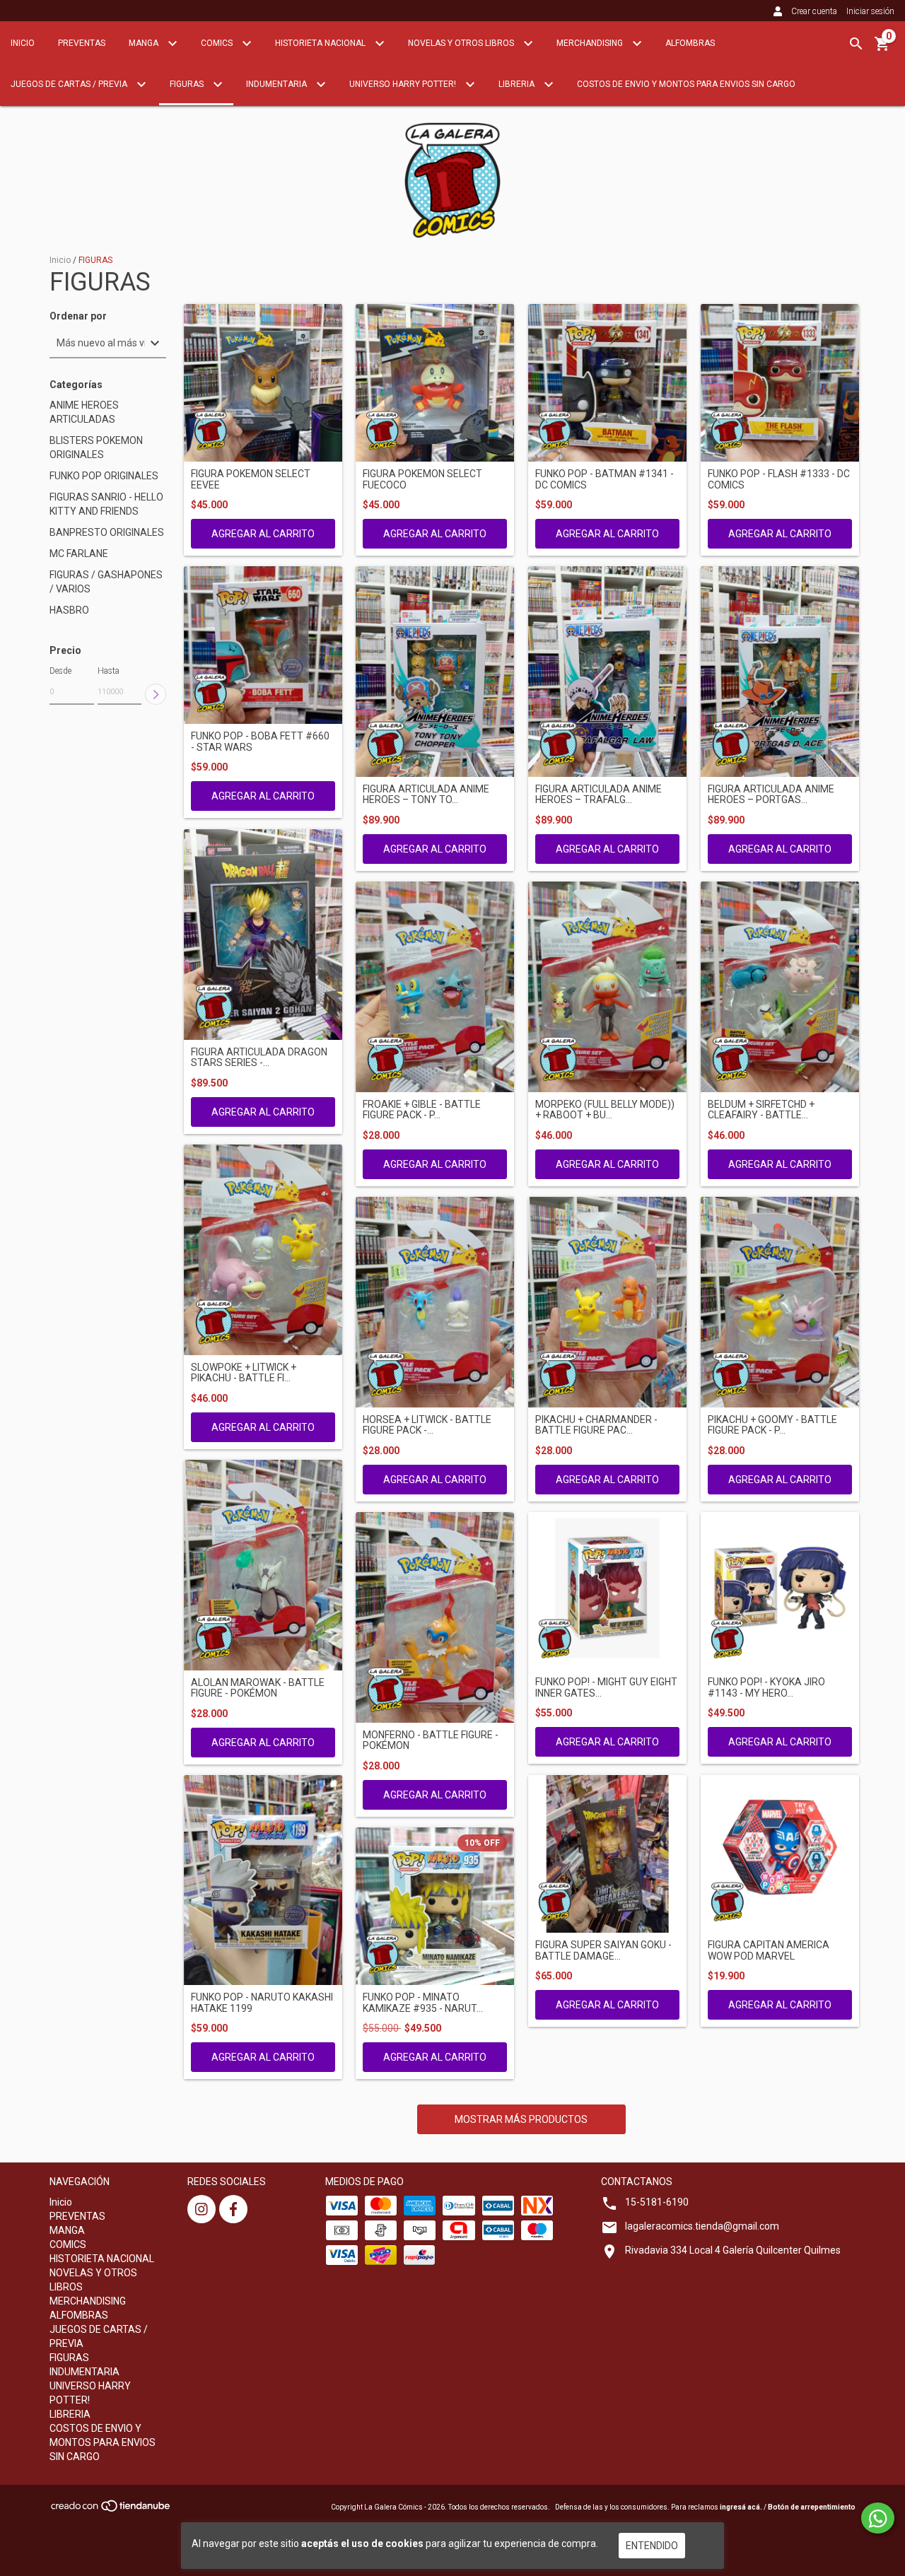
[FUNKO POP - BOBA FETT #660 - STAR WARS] (263, 645)
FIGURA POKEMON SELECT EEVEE (251, 479)
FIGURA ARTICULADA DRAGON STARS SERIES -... (259, 1058)
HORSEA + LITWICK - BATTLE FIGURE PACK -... (427, 1425)
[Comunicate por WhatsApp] (878, 2518)
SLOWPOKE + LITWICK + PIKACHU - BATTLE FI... (244, 1373)
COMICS (218, 43)
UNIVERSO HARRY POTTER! (404, 84)
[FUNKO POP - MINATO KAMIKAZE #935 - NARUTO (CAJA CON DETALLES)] (435, 1907)
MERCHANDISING (591, 43)
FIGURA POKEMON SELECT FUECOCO (422, 479)
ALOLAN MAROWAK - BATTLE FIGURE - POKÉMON (258, 1688)
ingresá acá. (741, 2507)
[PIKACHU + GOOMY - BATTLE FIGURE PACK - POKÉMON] (780, 1302)
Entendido (652, 2546)
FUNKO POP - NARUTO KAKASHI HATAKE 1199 (262, 2003)
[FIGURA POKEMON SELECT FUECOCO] (435, 383)
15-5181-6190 (657, 2202)
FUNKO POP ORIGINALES (104, 476)
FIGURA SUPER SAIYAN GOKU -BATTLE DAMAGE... (603, 1950)
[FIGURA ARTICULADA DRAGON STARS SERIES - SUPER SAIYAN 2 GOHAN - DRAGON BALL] (263, 935)
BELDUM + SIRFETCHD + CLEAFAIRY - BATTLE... (761, 1110)
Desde (60, 671)
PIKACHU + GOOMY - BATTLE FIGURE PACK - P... (772, 1425)
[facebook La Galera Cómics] (233, 2209)
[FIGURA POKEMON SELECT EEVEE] (263, 383)
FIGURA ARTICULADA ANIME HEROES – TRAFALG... (599, 795)
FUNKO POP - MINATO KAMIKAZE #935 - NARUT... (423, 2003)
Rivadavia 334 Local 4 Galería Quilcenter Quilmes (733, 2250)
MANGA (145, 43)
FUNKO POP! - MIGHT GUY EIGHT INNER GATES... (606, 1687)
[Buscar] (856, 44)
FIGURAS (188, 84)
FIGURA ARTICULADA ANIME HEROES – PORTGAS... (771, 795)
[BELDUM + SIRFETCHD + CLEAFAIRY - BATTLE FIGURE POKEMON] (780, 987)
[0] (882, 49)
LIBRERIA (518, 84)
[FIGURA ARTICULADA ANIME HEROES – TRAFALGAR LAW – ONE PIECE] (607, 672)
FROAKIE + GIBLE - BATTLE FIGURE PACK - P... (422, 1110)
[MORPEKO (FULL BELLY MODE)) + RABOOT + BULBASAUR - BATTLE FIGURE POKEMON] (607, 987)
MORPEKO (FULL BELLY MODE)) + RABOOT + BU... (605, 1110)
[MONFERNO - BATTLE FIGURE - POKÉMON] (435, 1617)
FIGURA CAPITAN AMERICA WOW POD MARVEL (769, 1950)
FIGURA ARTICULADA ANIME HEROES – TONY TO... (426, 795)
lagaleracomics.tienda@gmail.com (702, 2226)
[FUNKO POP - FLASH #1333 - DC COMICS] (780, 383)
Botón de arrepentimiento (812, 2507)
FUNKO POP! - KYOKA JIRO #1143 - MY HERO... (766, 1687)
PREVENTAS (82, 43)
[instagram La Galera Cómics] (202, 2209)
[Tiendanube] (111, 2510)
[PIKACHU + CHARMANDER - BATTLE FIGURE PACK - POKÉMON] (607, 1302)
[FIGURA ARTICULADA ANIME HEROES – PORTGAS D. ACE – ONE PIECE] (780, 672)
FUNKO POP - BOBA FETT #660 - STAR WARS (260, 742)
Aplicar (156, 694)
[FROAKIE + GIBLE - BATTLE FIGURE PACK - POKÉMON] (435, 987)
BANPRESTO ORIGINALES (107, 532)
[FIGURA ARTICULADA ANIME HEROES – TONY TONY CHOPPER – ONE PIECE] (435, 672)
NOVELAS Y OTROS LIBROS (462, 43)
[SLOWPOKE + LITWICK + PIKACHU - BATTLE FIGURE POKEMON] (263, 1250)
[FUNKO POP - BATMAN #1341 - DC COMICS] (607, 383)
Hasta (109, 671)
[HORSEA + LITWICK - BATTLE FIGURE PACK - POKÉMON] (435, 1302)
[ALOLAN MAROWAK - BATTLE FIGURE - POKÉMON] (263, 1565)
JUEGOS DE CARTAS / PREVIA (70, 84)
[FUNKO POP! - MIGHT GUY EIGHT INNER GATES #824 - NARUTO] (607, 1591)
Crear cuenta (814, 11)
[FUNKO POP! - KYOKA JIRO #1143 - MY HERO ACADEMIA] (780, 1591)
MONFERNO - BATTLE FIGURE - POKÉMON (431, 1740)
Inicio (23, 43)
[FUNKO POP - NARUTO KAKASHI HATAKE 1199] (263, 1880)
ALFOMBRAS (690, 43)
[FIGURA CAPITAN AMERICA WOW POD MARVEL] (780, 1854)
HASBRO (69, 610)
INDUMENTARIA (278, 84)
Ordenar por (78, 316)
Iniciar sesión (870, 11)
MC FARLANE (79, 554)
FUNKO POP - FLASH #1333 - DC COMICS (779, 479)
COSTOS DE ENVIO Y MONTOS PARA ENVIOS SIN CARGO (686, 84)
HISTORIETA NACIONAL (321, 43)
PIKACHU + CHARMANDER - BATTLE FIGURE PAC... (596, 1425)
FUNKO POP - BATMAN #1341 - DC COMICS (605, 479)
